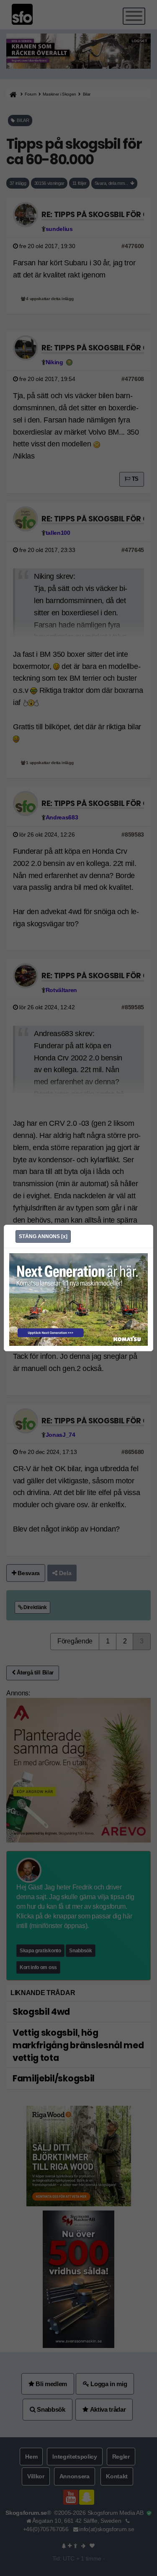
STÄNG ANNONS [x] (43, 1236)
